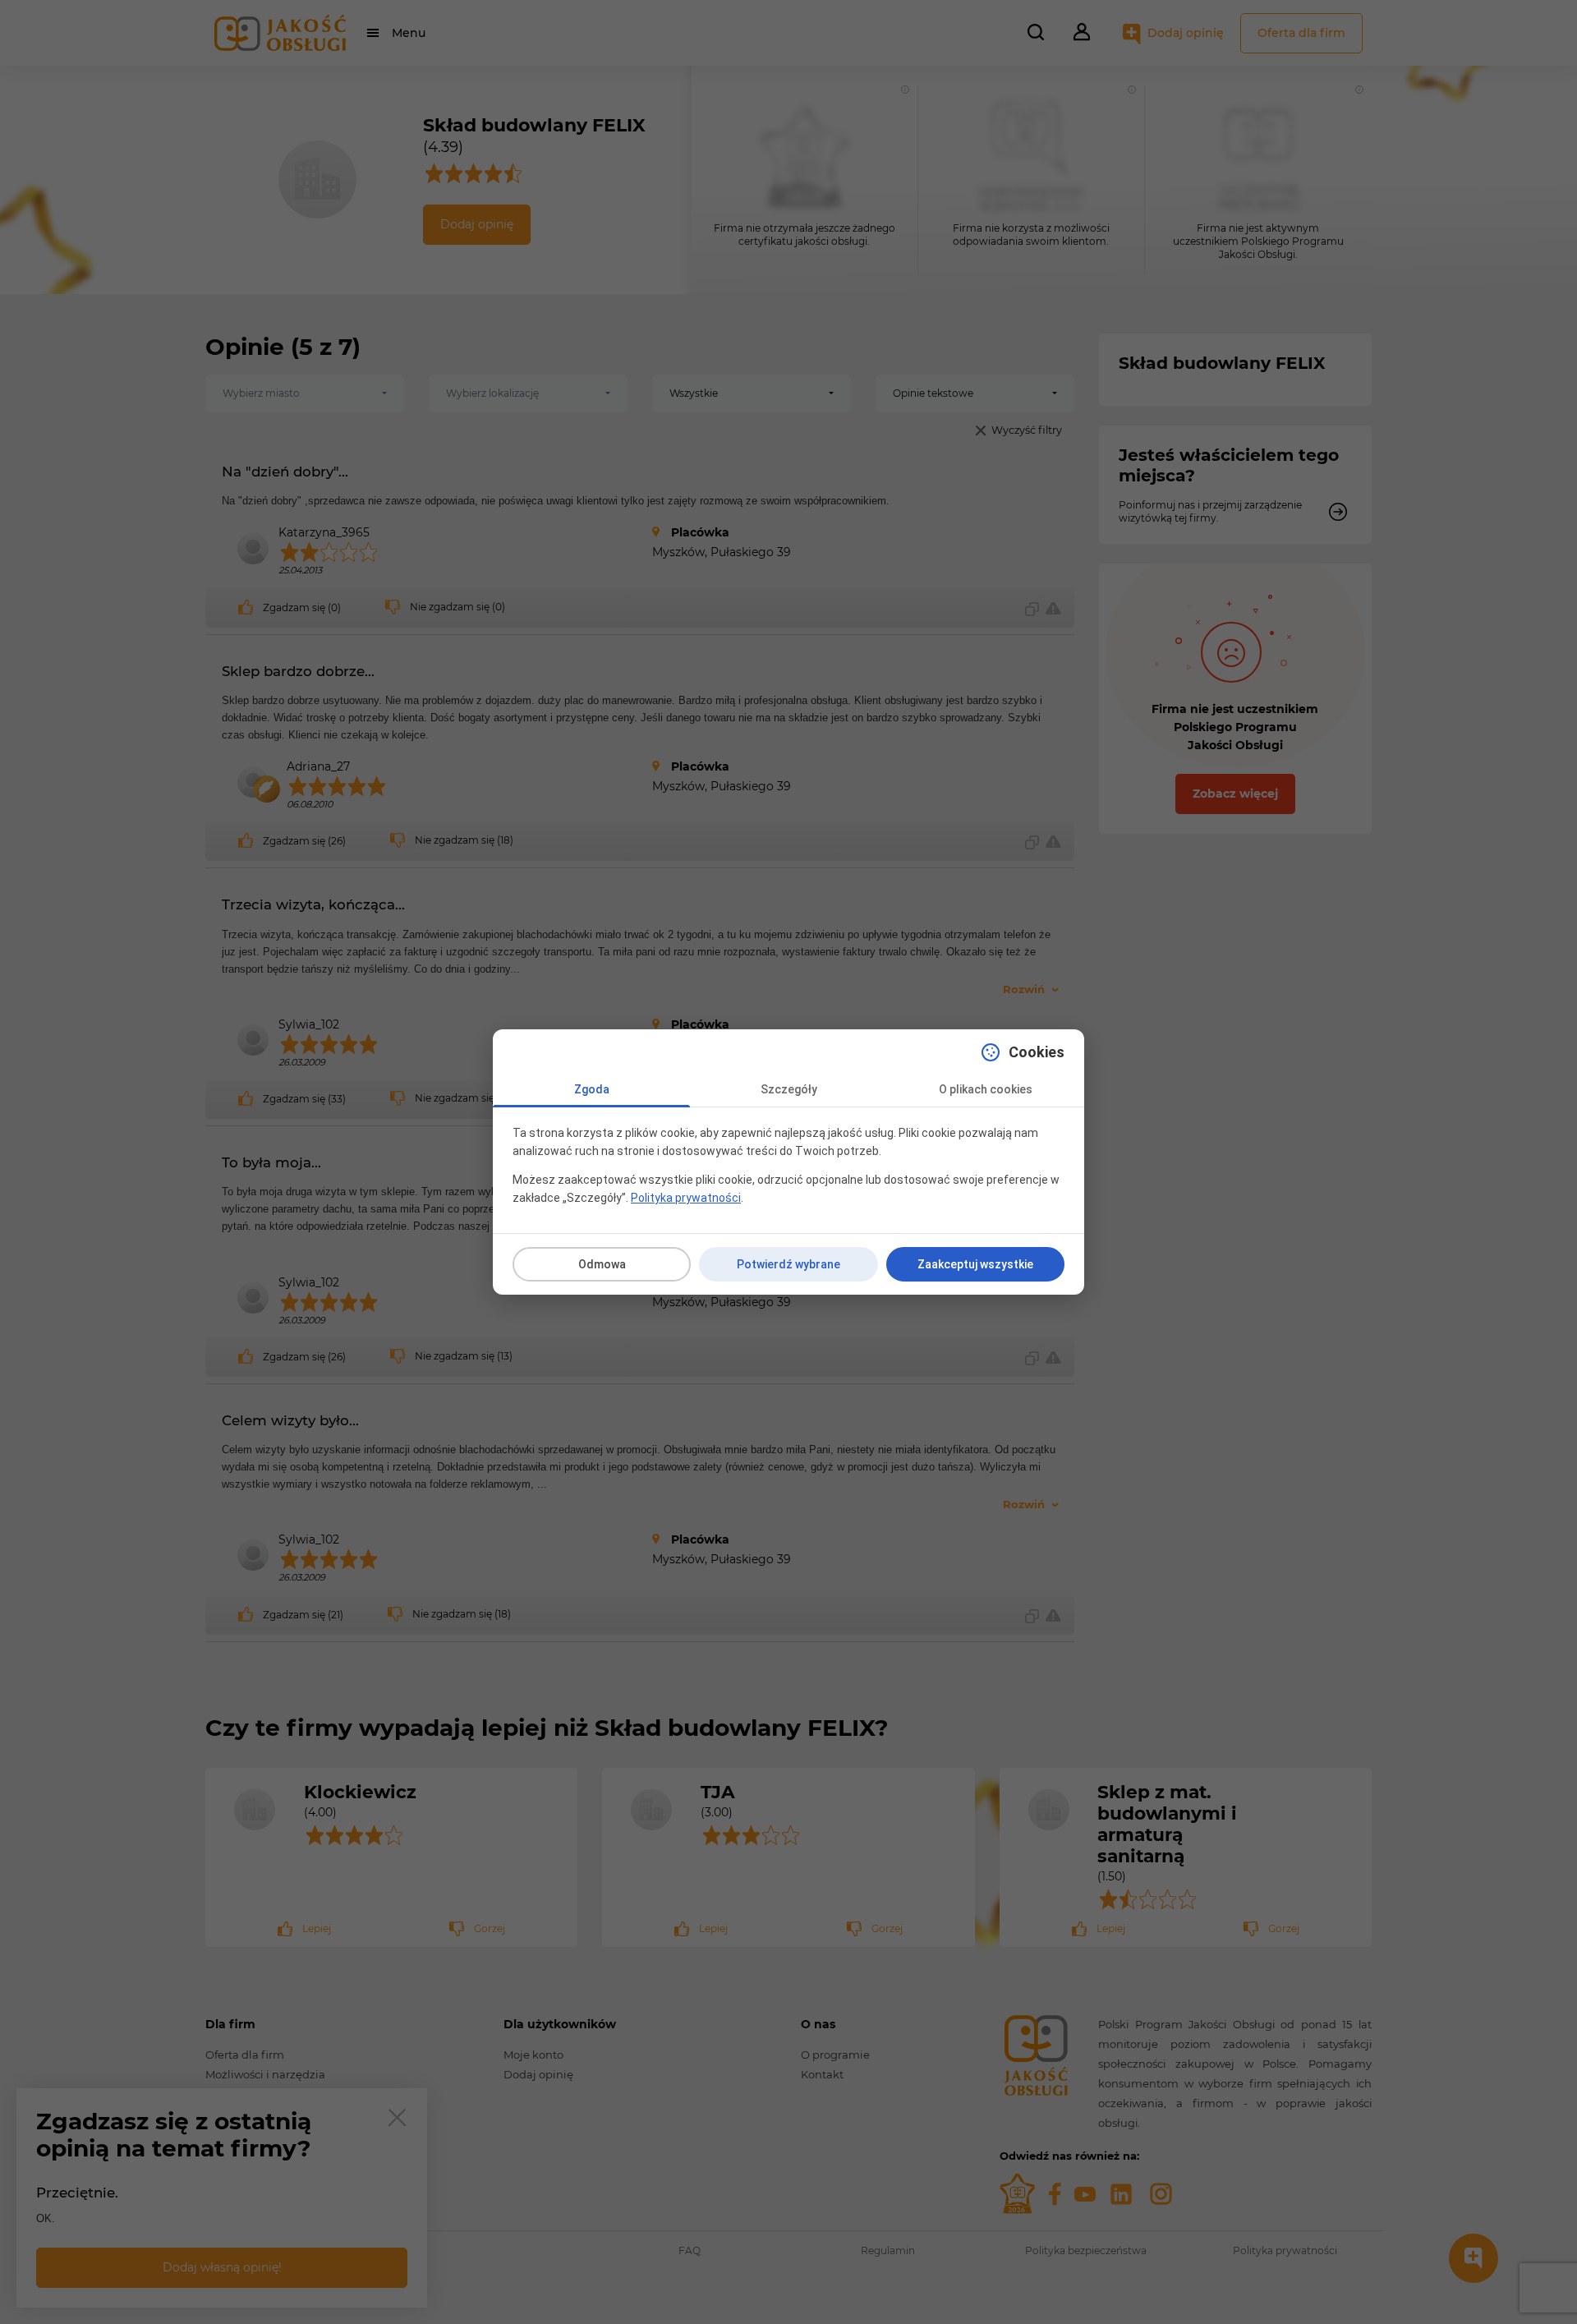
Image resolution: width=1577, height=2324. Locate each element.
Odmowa (602, 1264)
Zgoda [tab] (592, 1089)
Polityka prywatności (686, 1198)
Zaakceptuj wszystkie (975, 1264)
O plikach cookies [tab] (986, 1089)
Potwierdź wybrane (788, 1264)
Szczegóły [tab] (789, 1089)
